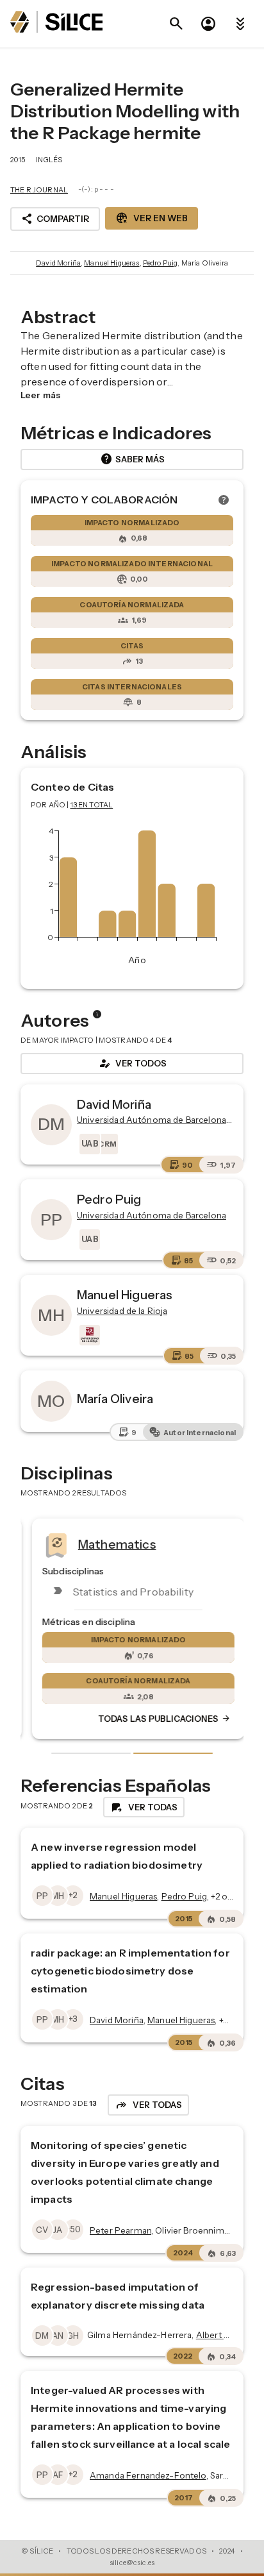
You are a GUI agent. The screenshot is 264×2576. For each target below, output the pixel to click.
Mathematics (111, 1544)
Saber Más (132, 459)
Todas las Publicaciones (158, 1719)
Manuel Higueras (111, 263)
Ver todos (132, 1063)
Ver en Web (152, 218)
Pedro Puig (161, 263)
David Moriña (58, 263)
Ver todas (144, 1807)
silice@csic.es (132, 2563)
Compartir (55, 219)
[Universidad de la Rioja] (88, 1335)
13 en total (92, 805)
